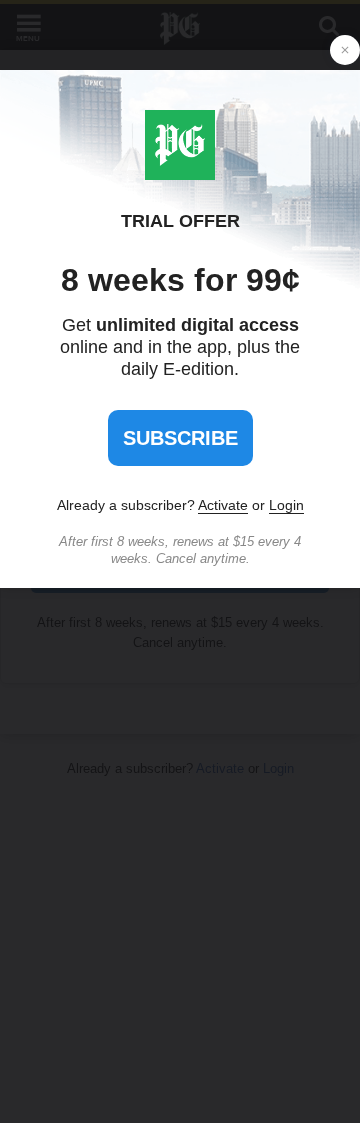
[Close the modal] (345, 50)
